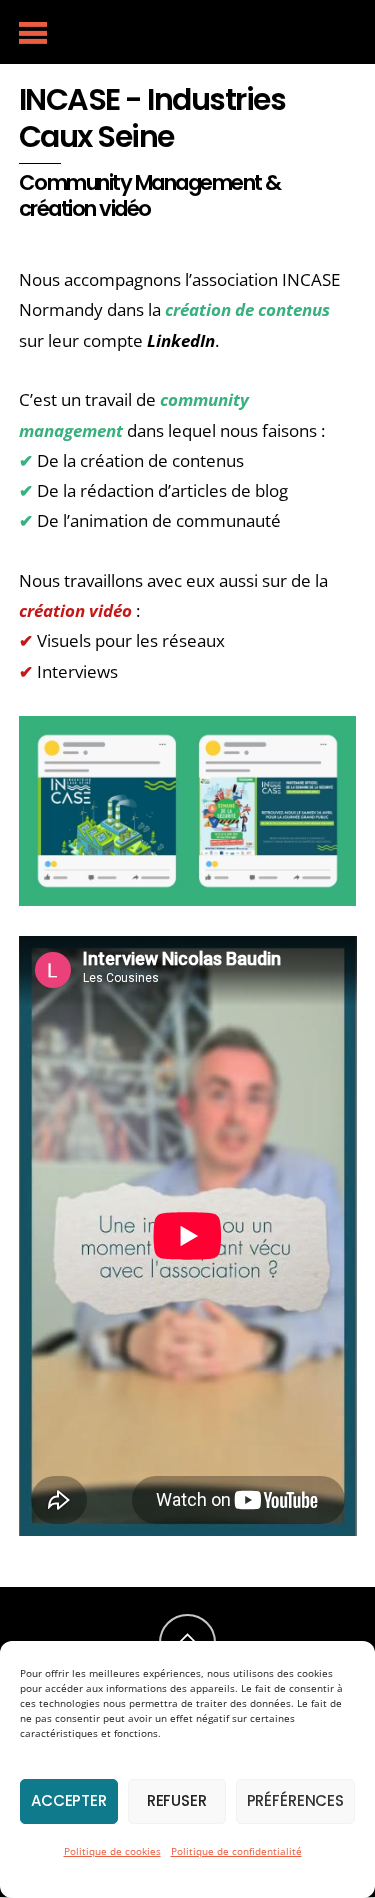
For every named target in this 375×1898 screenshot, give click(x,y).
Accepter (69, 1800)
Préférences (295, 1800)
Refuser (177, 1800)
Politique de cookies (112, 1851)
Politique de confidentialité (236, 1851)
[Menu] (33, 32)
